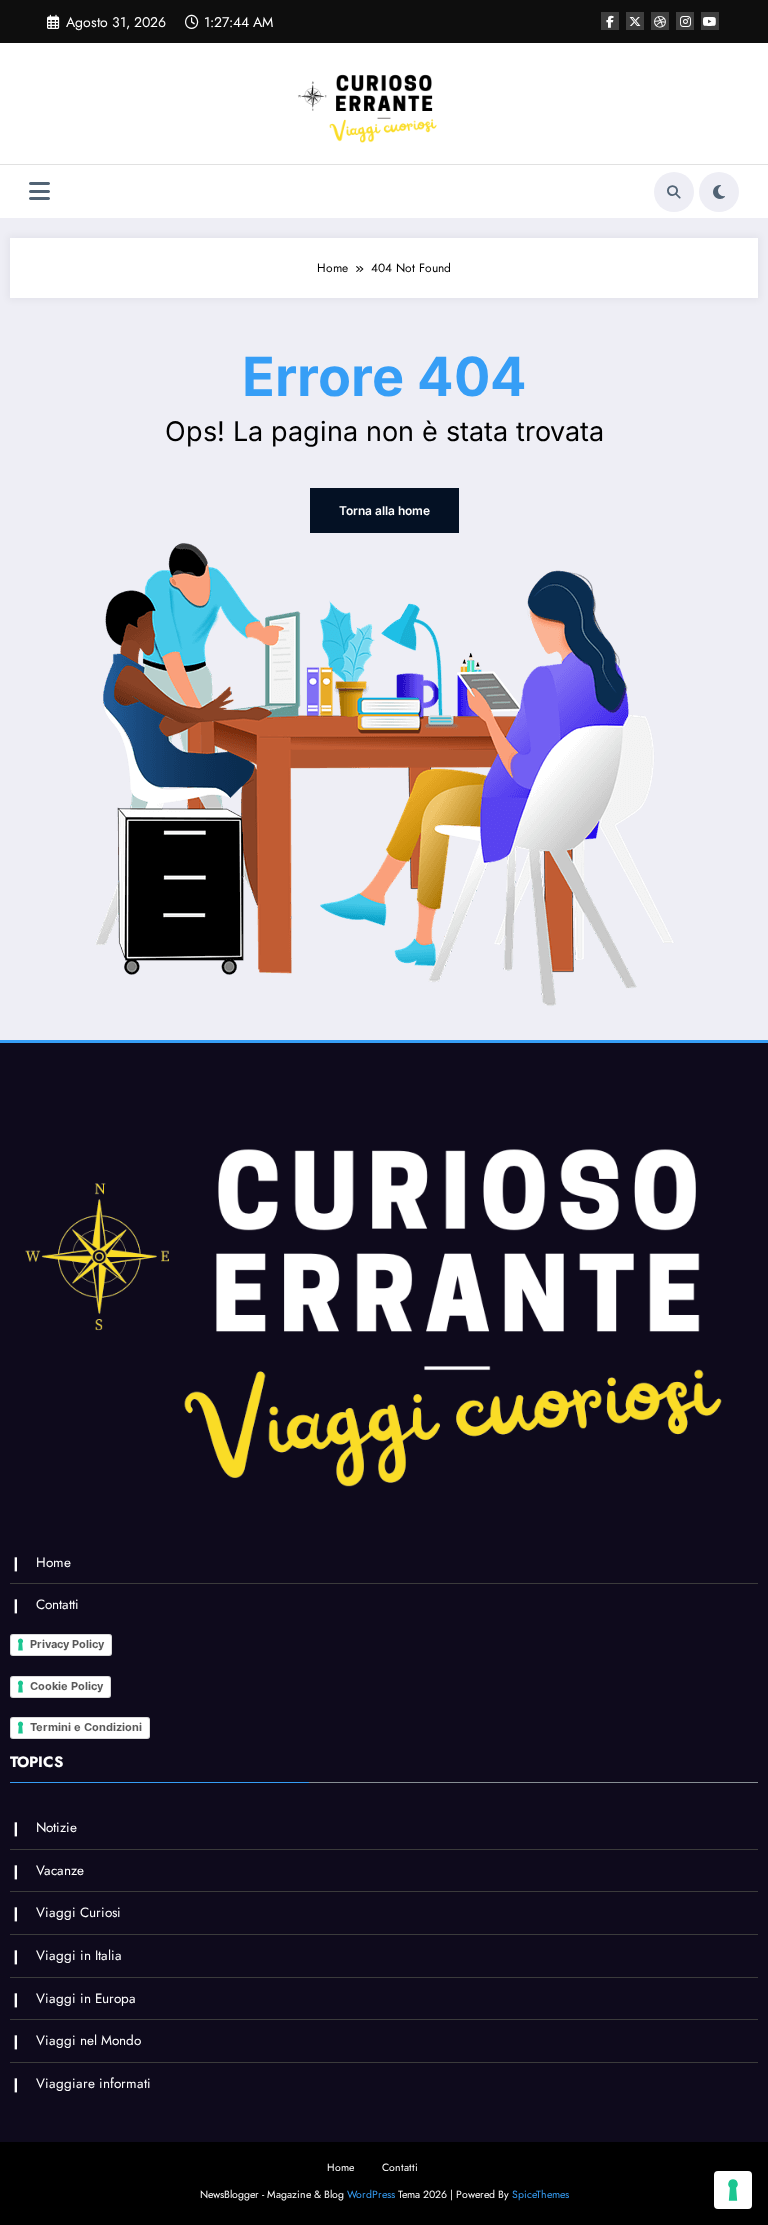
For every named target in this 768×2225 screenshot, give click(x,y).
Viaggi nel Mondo (88, 2040)
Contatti (57, 1604)
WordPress (371, 2194)
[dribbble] (660, 21)
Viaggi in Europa (86, 1998)
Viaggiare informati (93, 2083)
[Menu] (39, 191)
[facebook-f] (610, 21)
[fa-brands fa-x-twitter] (635, 21)
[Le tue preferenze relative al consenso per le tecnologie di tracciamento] (733, 2190)
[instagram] (685, 21)
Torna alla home (384, 510)
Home (53, 1562)
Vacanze (60, 1870)
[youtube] (710, 21)
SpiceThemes (540, 2194)
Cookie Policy (66, 1686)
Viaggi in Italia (79, 1955)
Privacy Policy (67, 1644)
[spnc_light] (719, 192)
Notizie (56, 1827)
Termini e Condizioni (86, 1727)
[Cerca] (674, 192)
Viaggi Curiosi (78, 1912)
